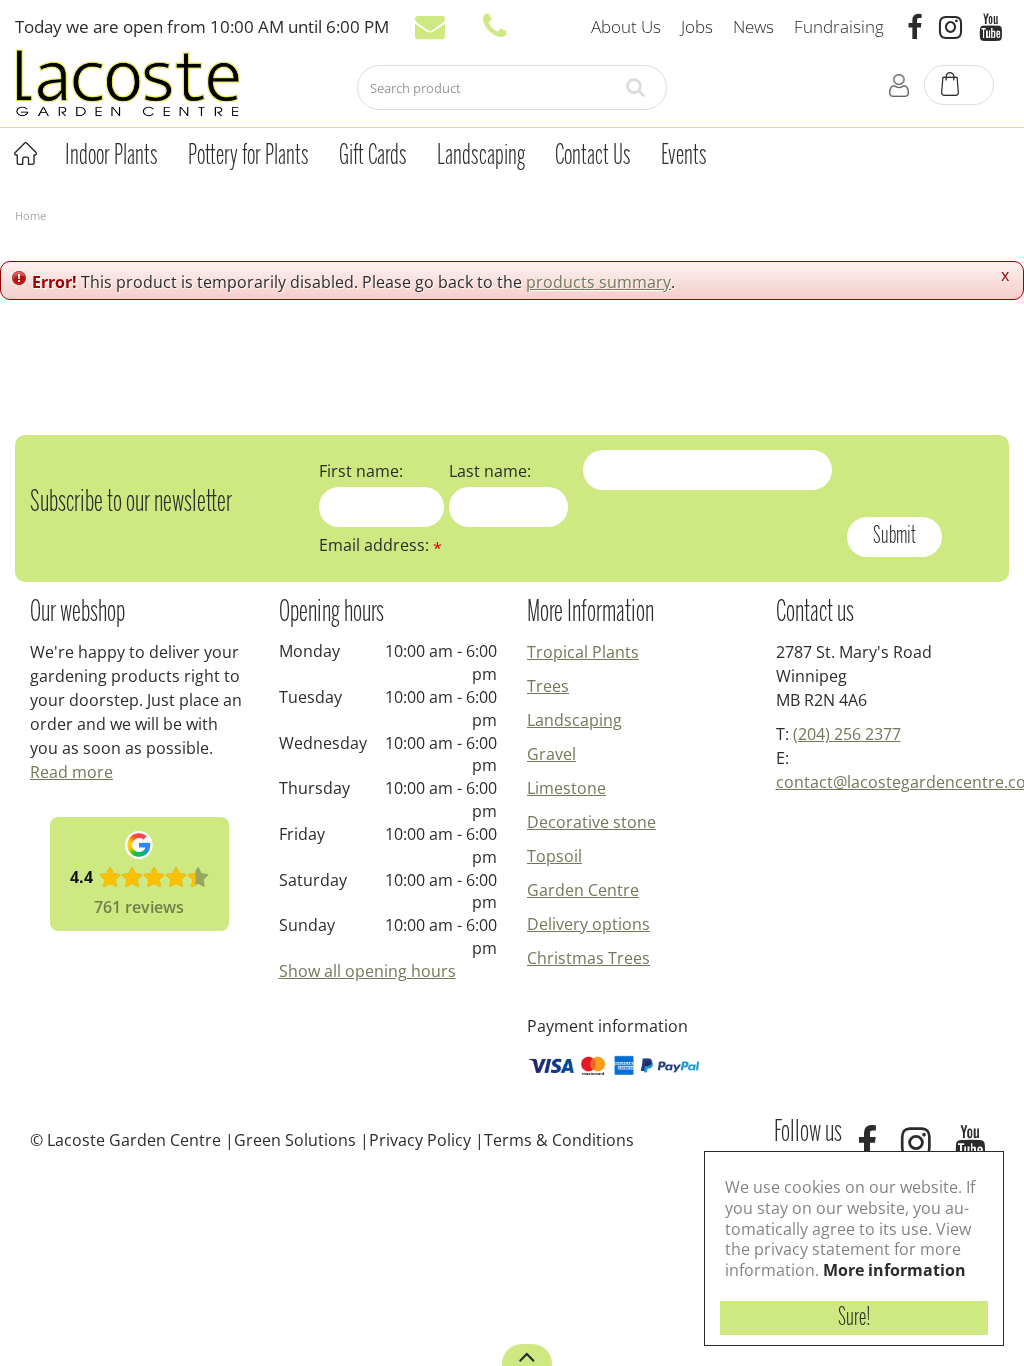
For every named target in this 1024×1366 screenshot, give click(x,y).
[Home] (25, 154)
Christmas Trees (588, 958)
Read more (71, 772)
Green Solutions (295, 1140)
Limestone (566, 788)
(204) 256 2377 (847, 734)
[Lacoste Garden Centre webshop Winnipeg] (127, 81)
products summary (598, 282)
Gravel (551, 754)
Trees (548, 686)
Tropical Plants (583, 652)
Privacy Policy (420, 1140)
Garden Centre (583, 890)
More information (894, 1270)
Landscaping (574, 720)
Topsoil (554, 856)
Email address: (380, 545)
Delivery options (588, 924)
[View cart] (960, 86)
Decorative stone (591, 822)
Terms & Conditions (559, 1140)
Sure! (854, 1318)
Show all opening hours (367, 971)
